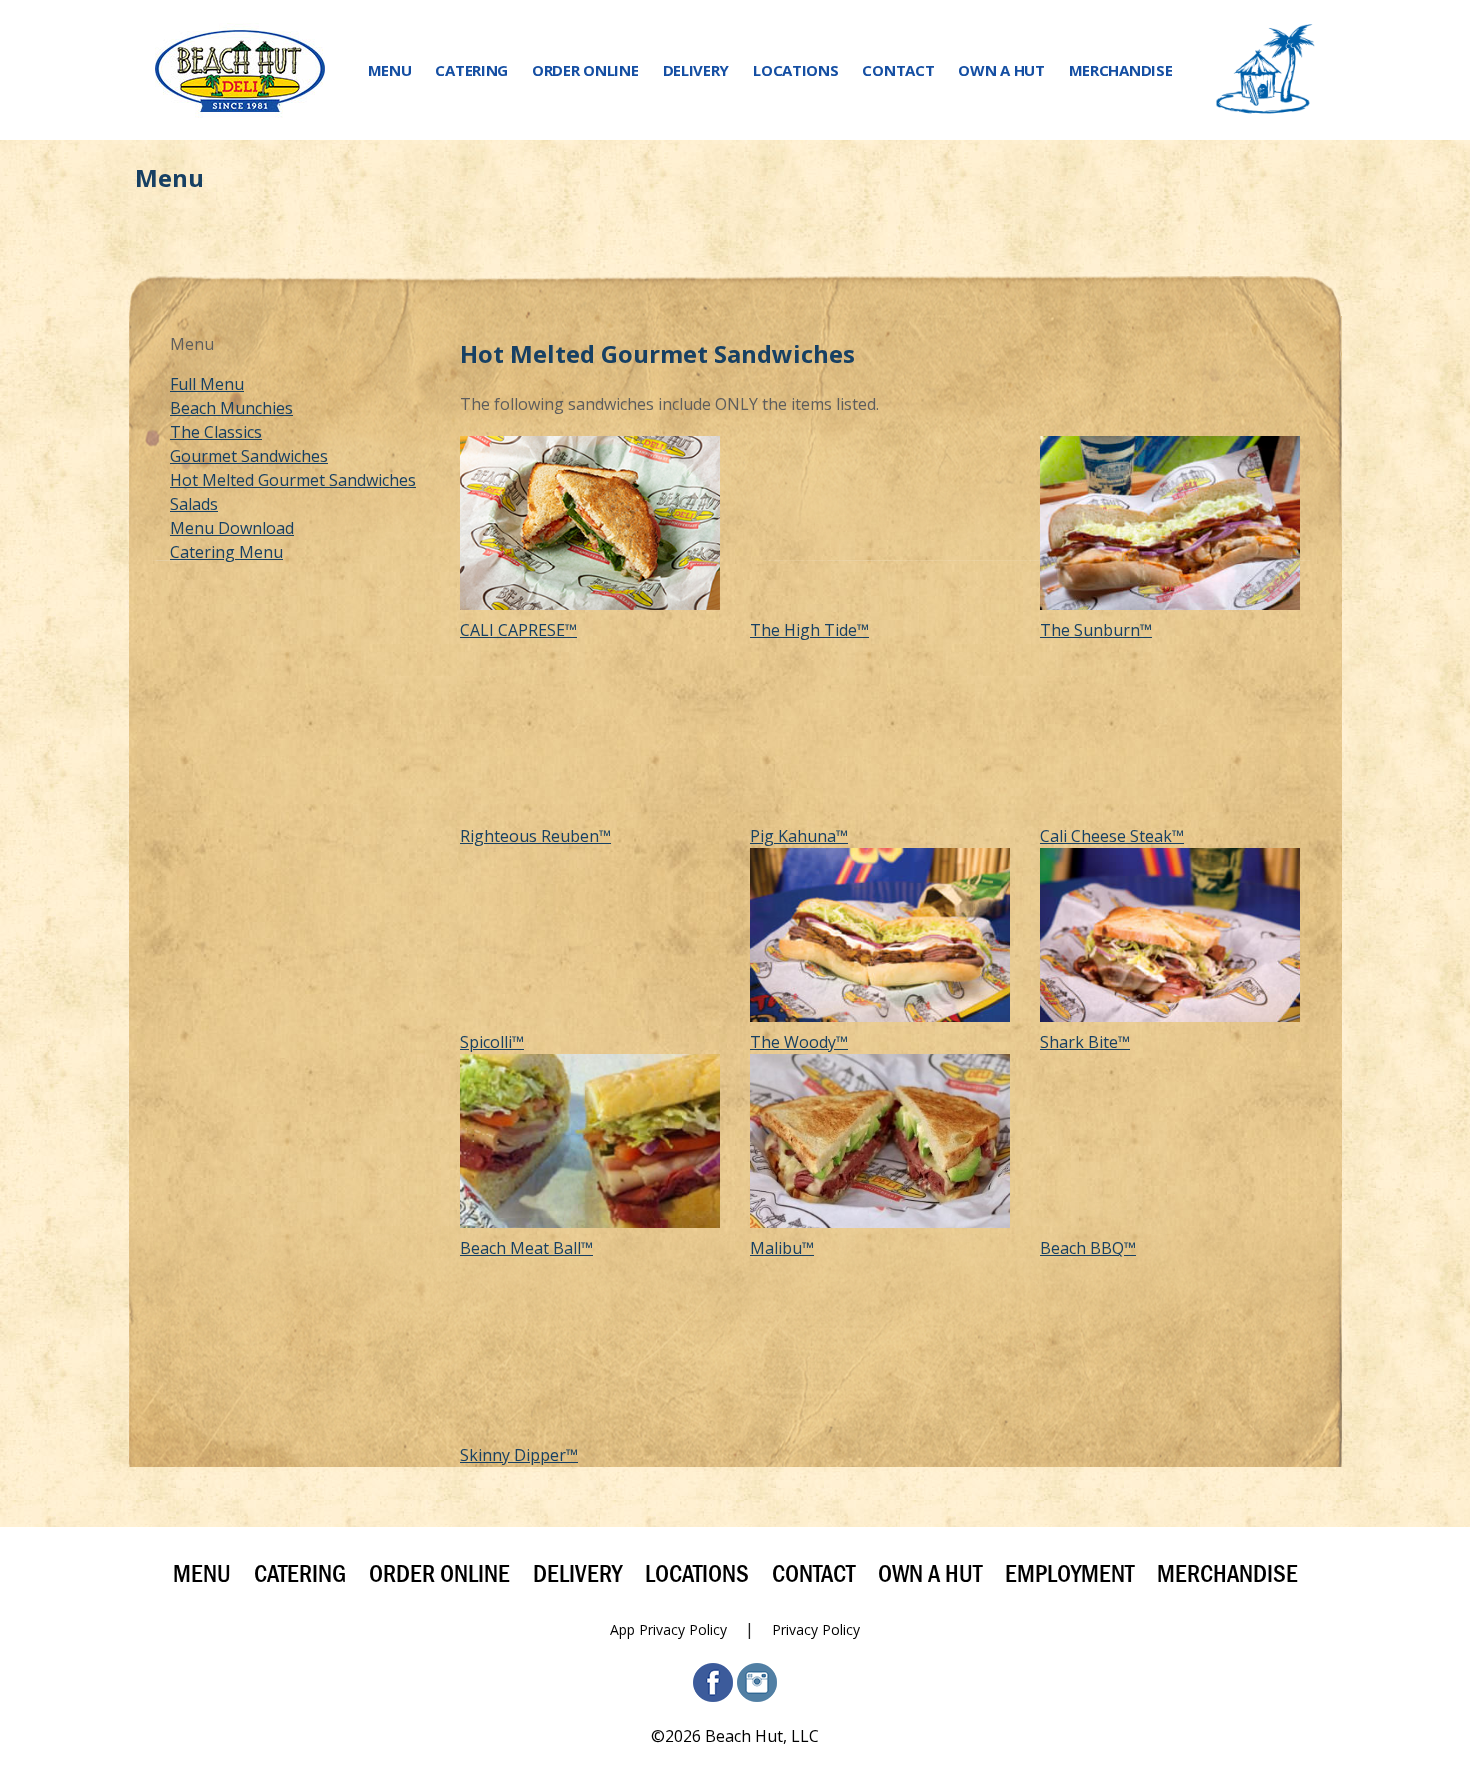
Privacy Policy (816, 1629)
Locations (795, 70)
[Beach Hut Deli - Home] (240, 70)
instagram (757, 1682)
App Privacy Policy (668, 1629)
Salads (194, 504)
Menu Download (232, 528)
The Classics (216, 432)
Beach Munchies (231, 408)
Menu (390, 70)
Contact (898, 70)
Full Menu (207, 384)
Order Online (585, 70)
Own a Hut (1001, 70)
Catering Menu (226, 552)
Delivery (696, 70)
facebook (713, 1682)
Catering (471, 70)
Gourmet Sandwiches (249, 456)
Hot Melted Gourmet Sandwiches (293, 480)
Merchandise (1121, 70)
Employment (1069, 1574)
